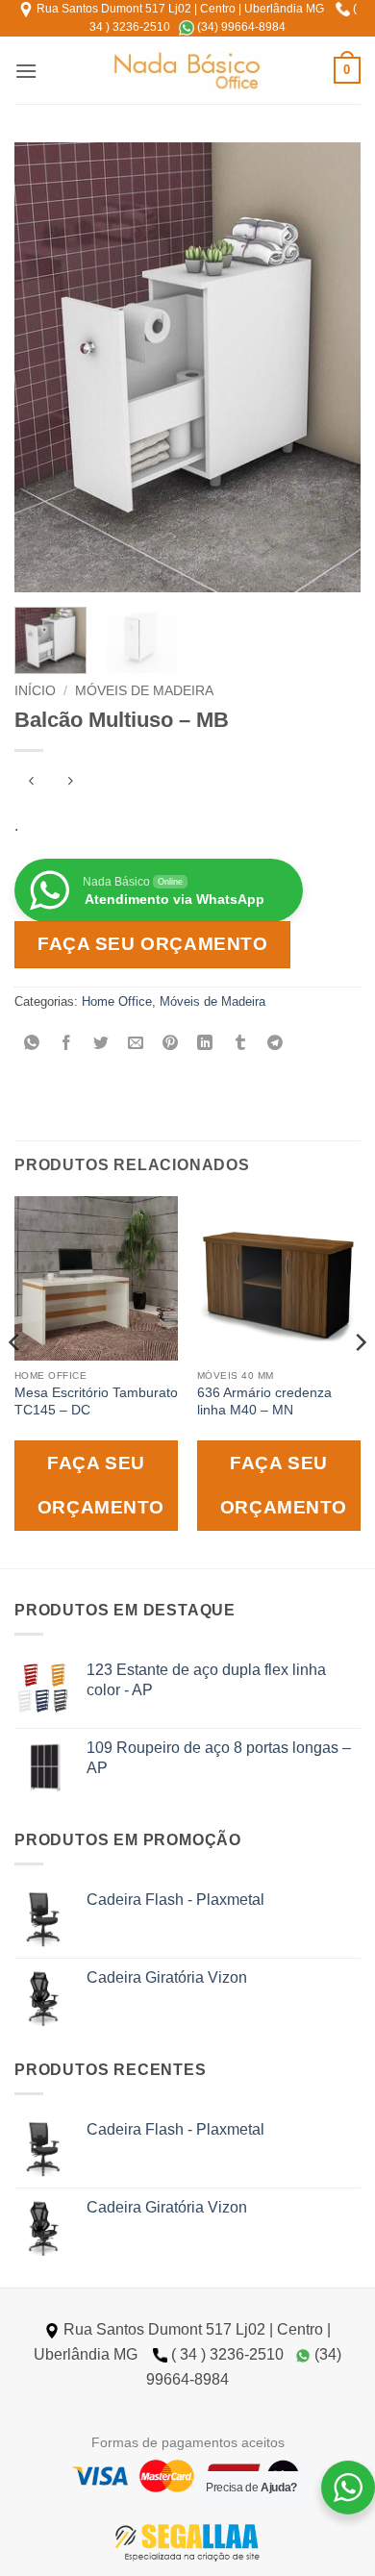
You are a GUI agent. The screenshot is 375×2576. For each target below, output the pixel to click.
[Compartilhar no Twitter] (101, 1045)
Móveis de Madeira (144, 691)
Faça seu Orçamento (152, 944)
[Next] (330, 367)
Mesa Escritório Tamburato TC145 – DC (96, 1401)
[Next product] (31, 782)
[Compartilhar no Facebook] (67, 1045)
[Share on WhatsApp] (32, 1045)
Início (35, 691)
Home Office (117, 1001)
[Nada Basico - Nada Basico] (188, 71)
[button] (26, 71)
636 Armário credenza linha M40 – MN (264, 1401)
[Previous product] (70, 782)
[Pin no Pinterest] (171, 1045)
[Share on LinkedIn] (205, 1045)
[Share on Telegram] (275, 1045)
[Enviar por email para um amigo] (136, 1045)
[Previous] (45, 367)
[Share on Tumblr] (240, 1045)
